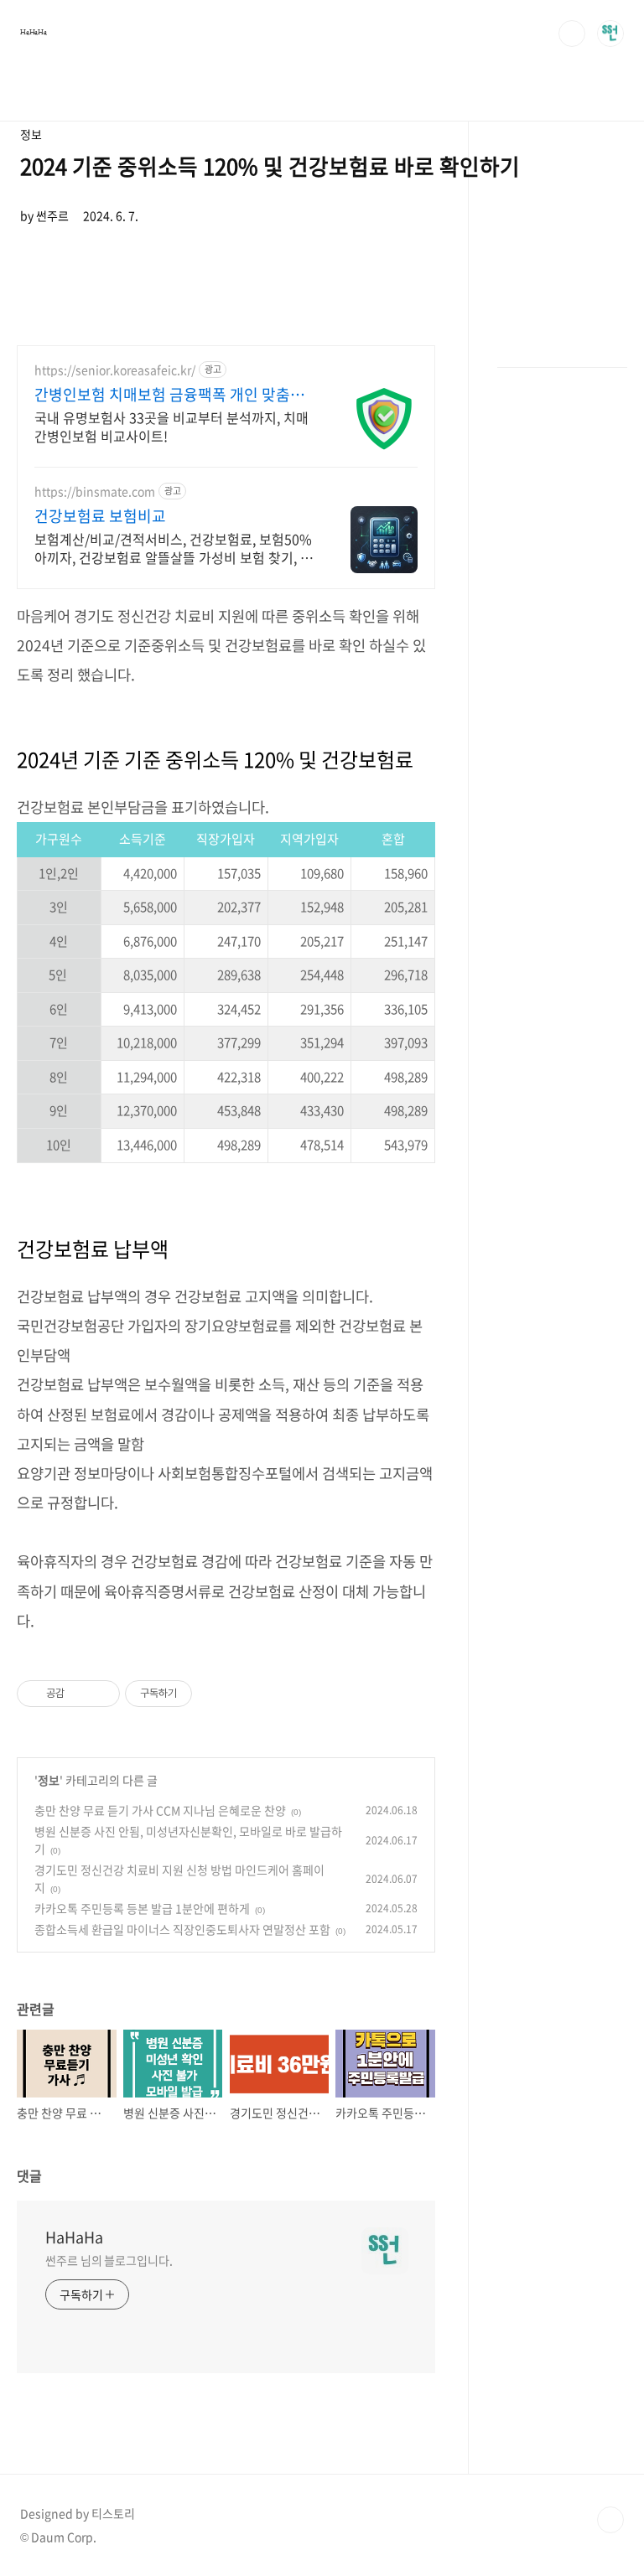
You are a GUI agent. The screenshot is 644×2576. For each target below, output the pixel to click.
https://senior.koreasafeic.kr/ (115, 370)
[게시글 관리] (101, 1694)
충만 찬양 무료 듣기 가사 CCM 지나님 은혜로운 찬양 (160, 1810)
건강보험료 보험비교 (100, 516)
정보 (49, 1780)
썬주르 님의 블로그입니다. (109, 2260)
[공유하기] (80, 1694)
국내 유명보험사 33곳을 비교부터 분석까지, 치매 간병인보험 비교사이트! (171, 426)
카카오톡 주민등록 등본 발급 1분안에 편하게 (142, 1908)
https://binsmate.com (95, 491)
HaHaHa (34, 32)
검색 (572, 34)
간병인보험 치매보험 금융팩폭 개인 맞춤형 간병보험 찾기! (169, 395)
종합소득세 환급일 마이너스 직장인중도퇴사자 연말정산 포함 (182, 1929)
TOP (610, 2520)
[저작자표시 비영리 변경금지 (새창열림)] (215, 1694)
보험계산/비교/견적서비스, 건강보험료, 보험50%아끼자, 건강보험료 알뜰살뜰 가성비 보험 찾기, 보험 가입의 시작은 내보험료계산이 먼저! (174, 548)
